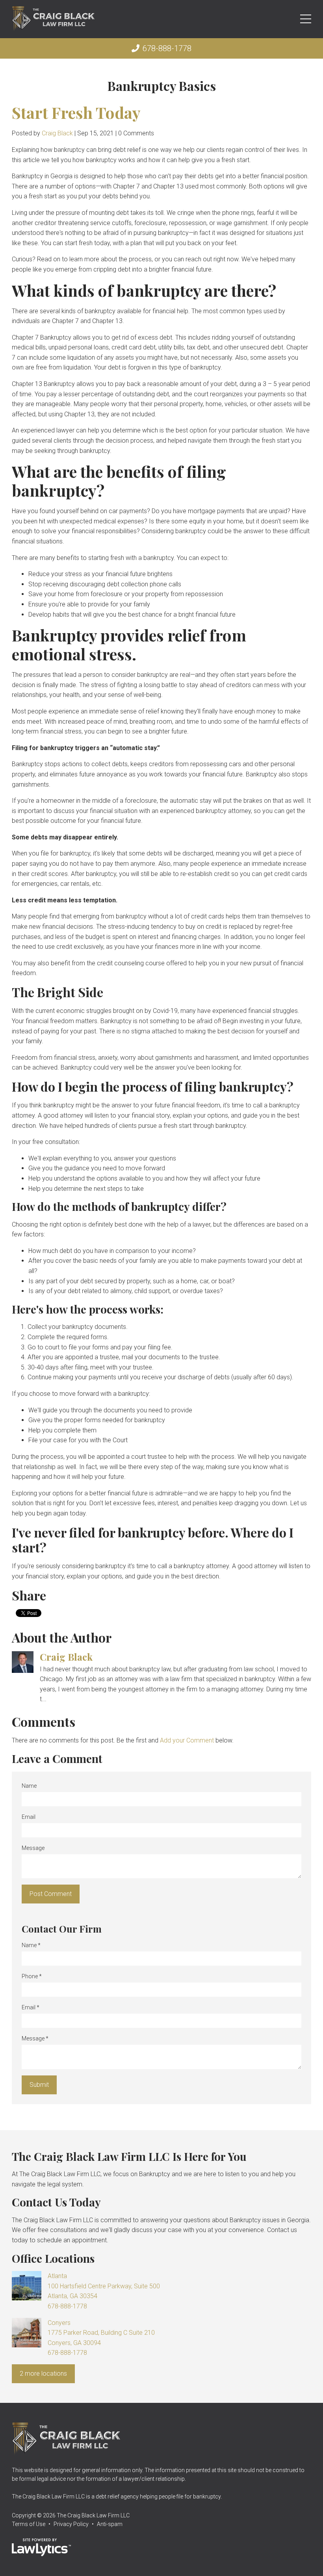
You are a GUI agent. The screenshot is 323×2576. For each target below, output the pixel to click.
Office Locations (53, 2258)
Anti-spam (110, 2524)
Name (29, 1786)
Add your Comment (187, 1740)
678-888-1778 (167, 48)
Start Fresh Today (76, 112)
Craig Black (57, 133)
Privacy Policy (71, 2524)
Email (29, 1817)
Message (33, 1848)
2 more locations (43, 2374)
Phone (32, 1976)
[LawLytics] (41, 2547)
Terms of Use (29, 2524)
